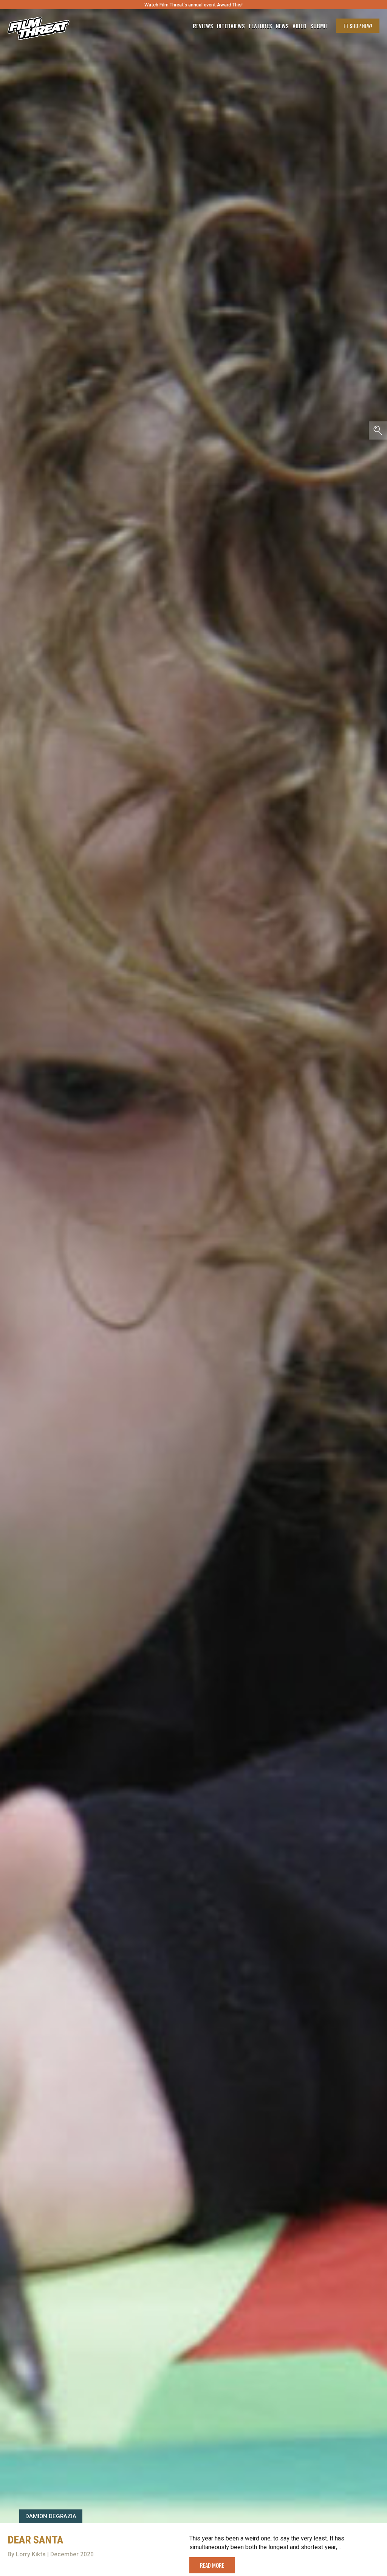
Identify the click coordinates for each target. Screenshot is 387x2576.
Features (260, 26)
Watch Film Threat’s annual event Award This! (193, 5)
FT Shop (358, 26)
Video (300, 26)
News (282, 26)
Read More (212, 2565)
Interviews (231, 26)
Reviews (203, 26)
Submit (319, 26)
